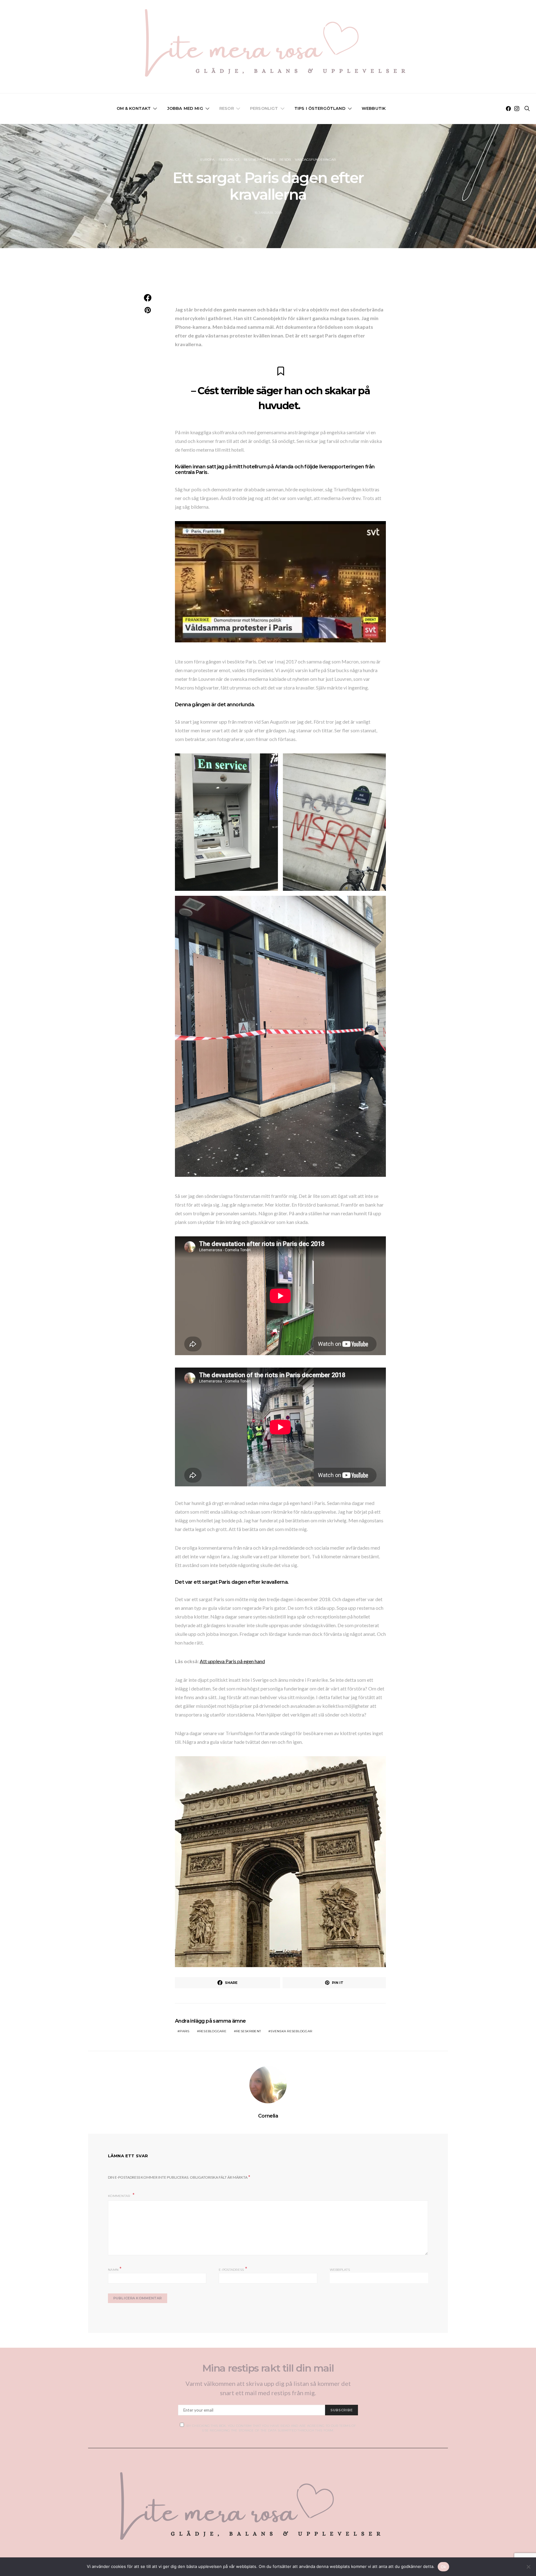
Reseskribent (248, 2031)
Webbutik (374, 108)
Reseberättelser (260, 160)
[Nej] (528, 2567)
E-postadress (233, 2269)
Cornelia (268, 2116)
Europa (208, 160)
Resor (227, 108)
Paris (184, 2031)
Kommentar (120, 2196)
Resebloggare (213, 2031)
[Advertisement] (268, 277)
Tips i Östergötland (320, 108)
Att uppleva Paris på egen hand (232, 1661)
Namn (115, 2269)
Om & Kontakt (134, 108)
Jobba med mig (185, 108)
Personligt (264, 108)
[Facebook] (508, 109)
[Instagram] (517, 109)
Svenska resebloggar (291, 2031)
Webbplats (340, 2270)
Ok (444, 2567)
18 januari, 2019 (268, 213)
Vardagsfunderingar (315, 160)
